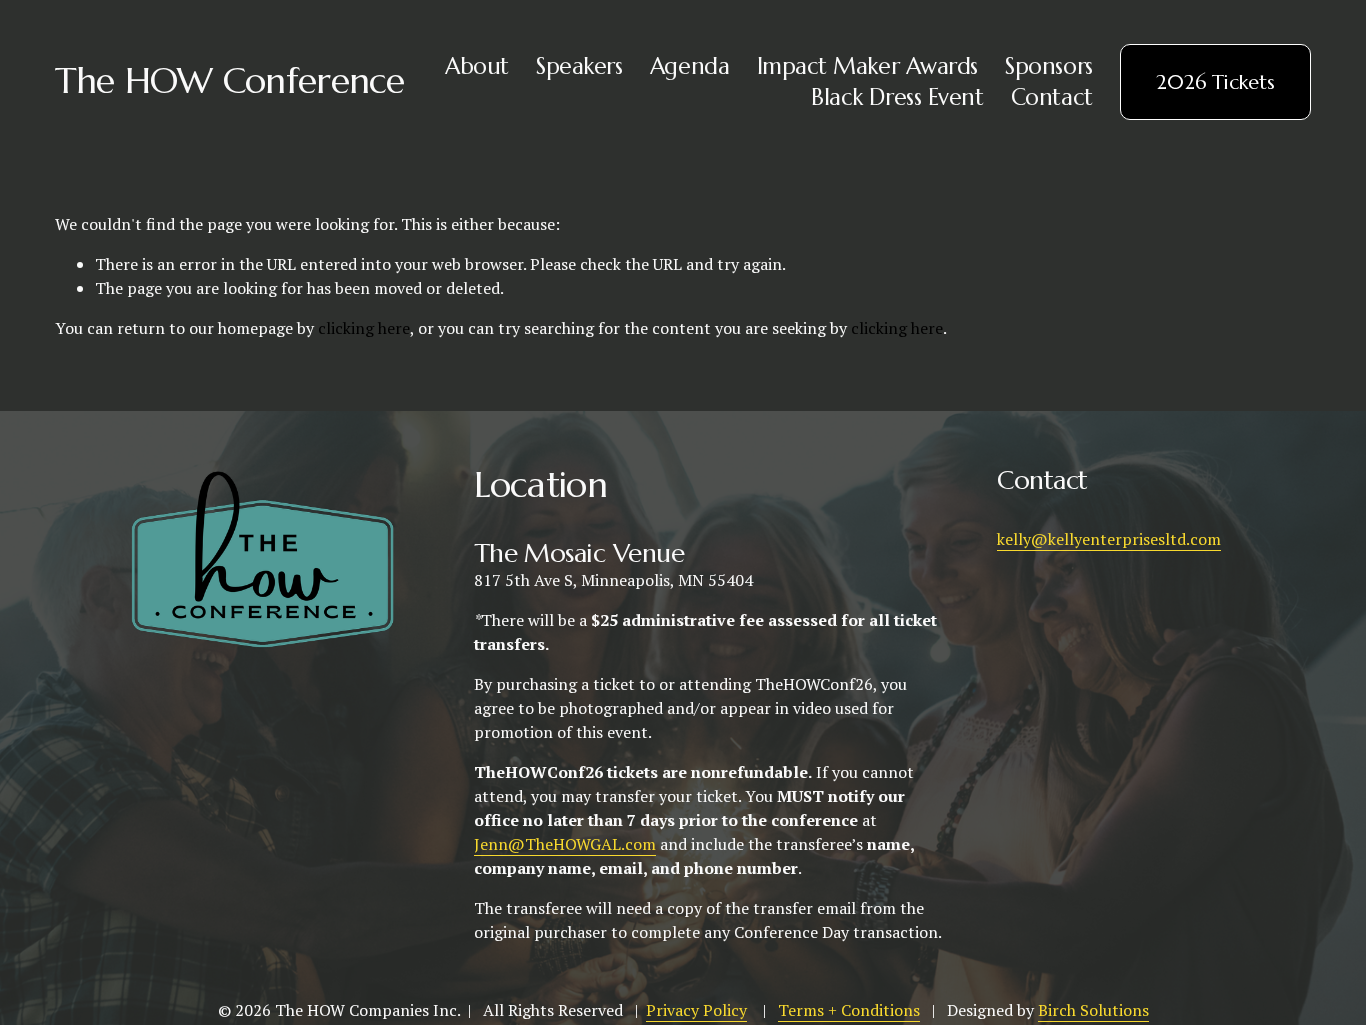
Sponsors (1048, 66)
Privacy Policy (696, 1010)
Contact (1052, 97)
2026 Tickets (1215, 82)
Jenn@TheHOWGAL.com (565, 844)
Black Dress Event (897, 97)
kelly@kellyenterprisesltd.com (1109, 539)
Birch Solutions (1093, 1010)
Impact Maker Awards (867, 66)
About (477, 66)
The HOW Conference (230, 80)
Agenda (689, 66)
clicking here (364, 328)
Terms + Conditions (849, 1010)
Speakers (579, 66)
